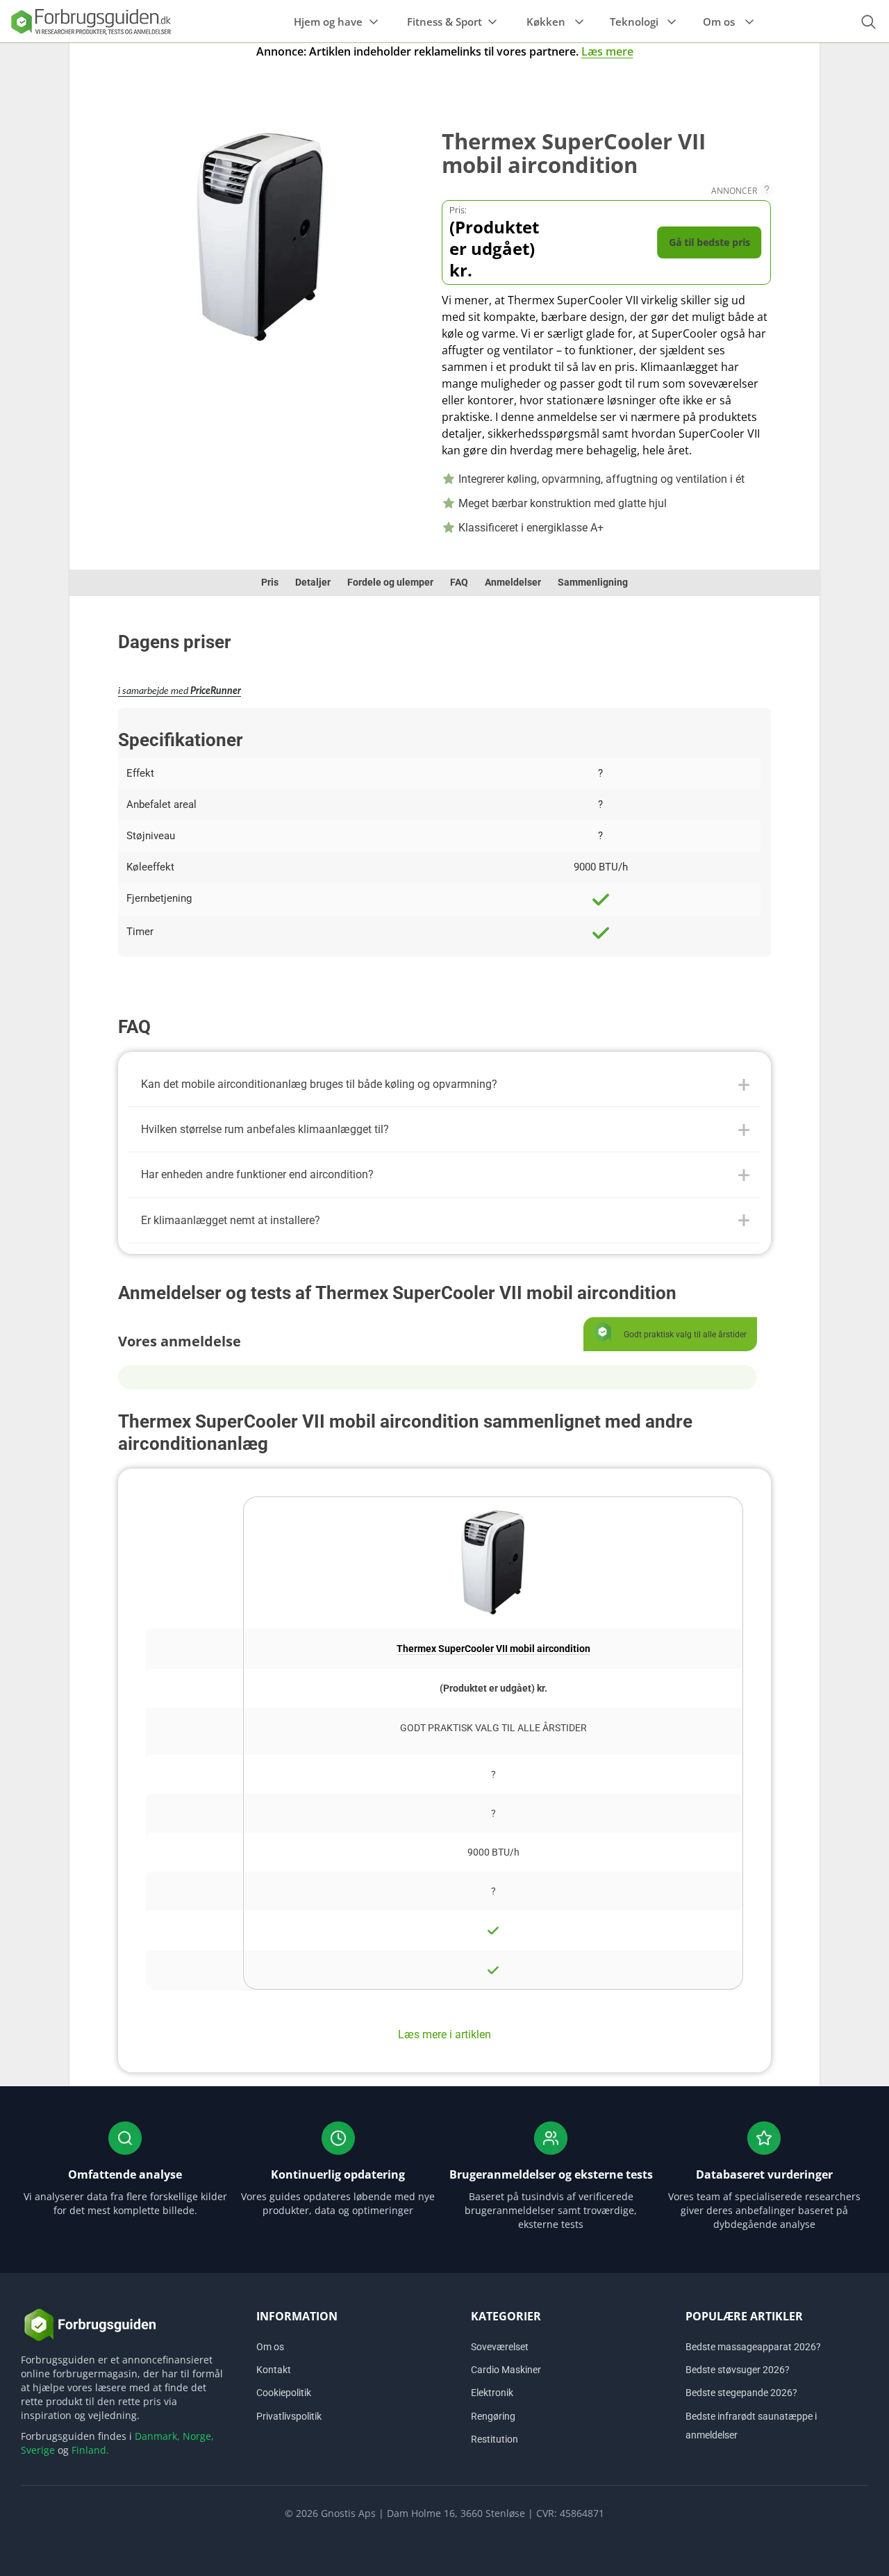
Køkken (546, 22)
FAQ (459, 582)
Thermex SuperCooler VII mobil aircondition (493, 1649)
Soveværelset (500, 2347)
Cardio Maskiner (506, 2370)
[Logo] (90, 21)
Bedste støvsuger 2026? (738, 2370)
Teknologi (634, 22)
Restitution (495, 2438)
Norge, (198, 2436)
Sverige (38, 2450)
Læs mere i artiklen (444, 2034)
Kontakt (274, 2370)
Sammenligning (593, 582)
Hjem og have (328, 22)
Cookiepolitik (284, 2393)
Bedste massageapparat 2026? (753, 2347)
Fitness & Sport (444, 22)
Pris (270, 582)
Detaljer (313, 582)
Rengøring (493, 2416)
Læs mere (607, 51)
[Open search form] (868, 22)
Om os (719, 22)
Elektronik (492, 2393)
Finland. (90, 2450)
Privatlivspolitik (289, 2416)
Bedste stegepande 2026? (741, 2393)
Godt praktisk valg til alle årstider (493, 1728)
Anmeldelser (513, 582)
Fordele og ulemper (390, 582)
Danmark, (157, 2436)
